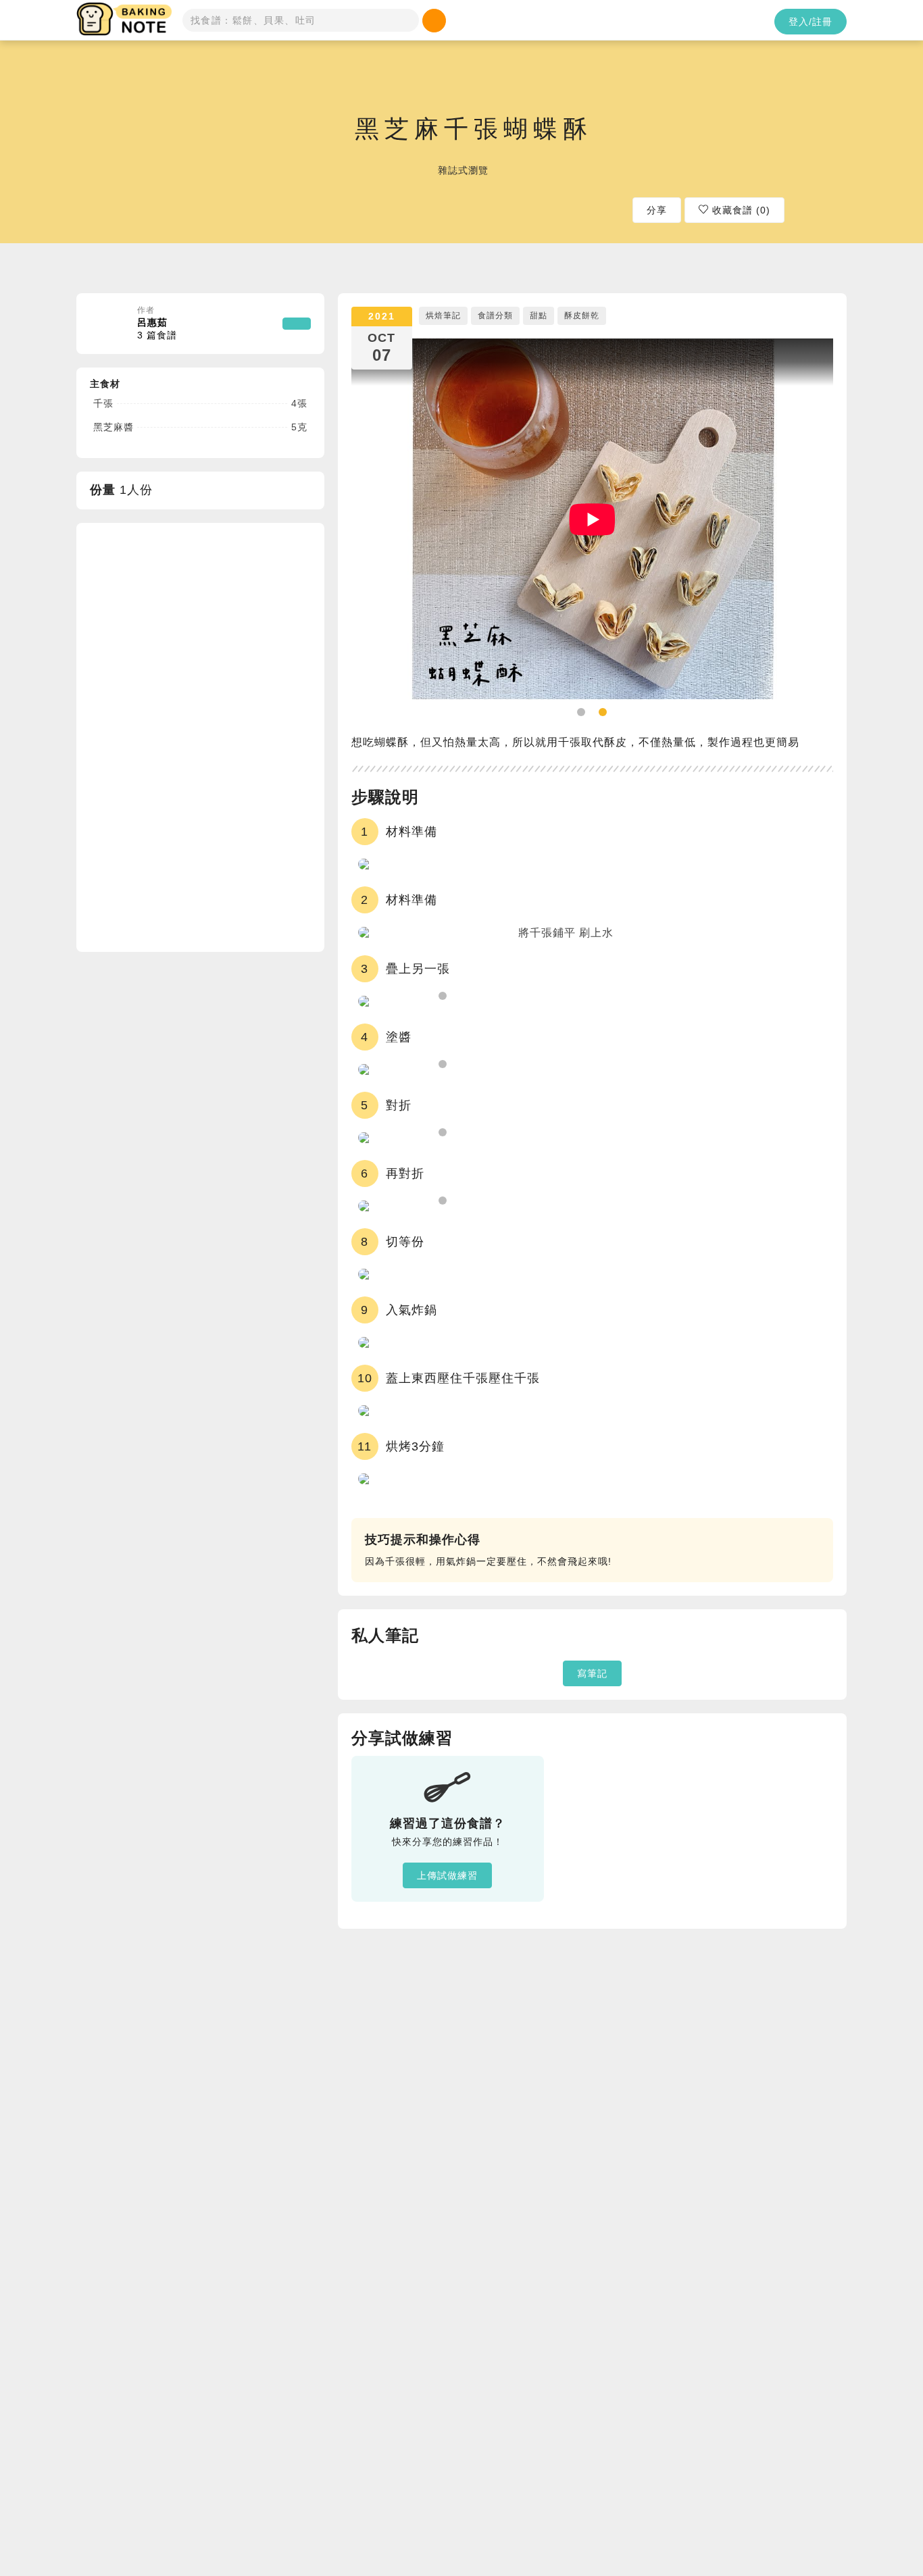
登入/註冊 (810, 22)
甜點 (539, 315)
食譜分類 (495, 315)
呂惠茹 (157, 329)
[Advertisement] (191, 736)
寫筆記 (592, 1673)
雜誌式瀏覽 (463, 170)
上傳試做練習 (447, 1875)
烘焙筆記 (443, 315)
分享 (657, 210)
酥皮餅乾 (582, 315)
